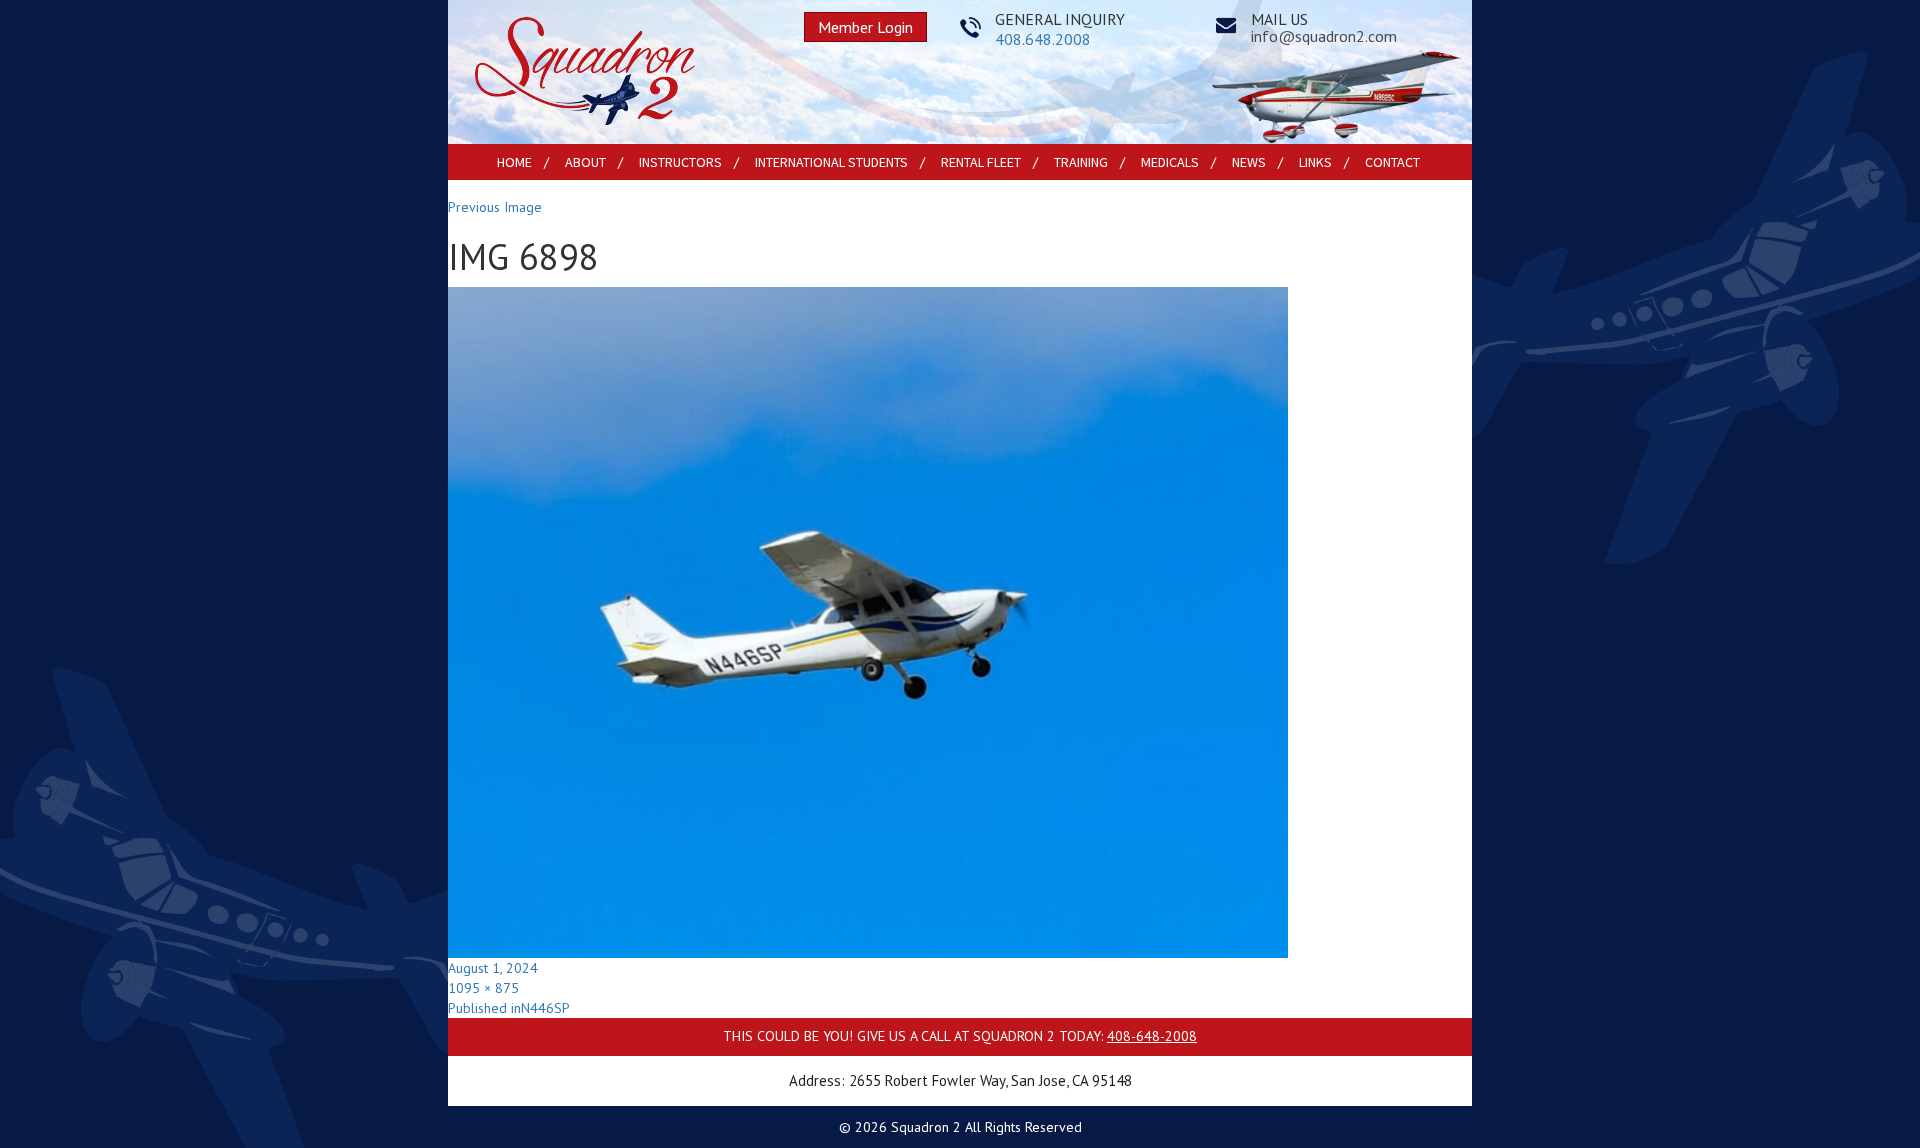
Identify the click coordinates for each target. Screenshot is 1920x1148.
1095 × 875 (483, 988)
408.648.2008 (1043, 39)
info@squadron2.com (1324, 36)
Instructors (680, 162)
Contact (1392, 162)
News (1249, 162)
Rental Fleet (981, 162)
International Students (831, 162)
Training (1081, 162)
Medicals (1170, 162)
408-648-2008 (1152, 1036)
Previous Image (495, 207)
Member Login (865, 27)
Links (1315, 162)
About (585, 162)
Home (514, 162)
